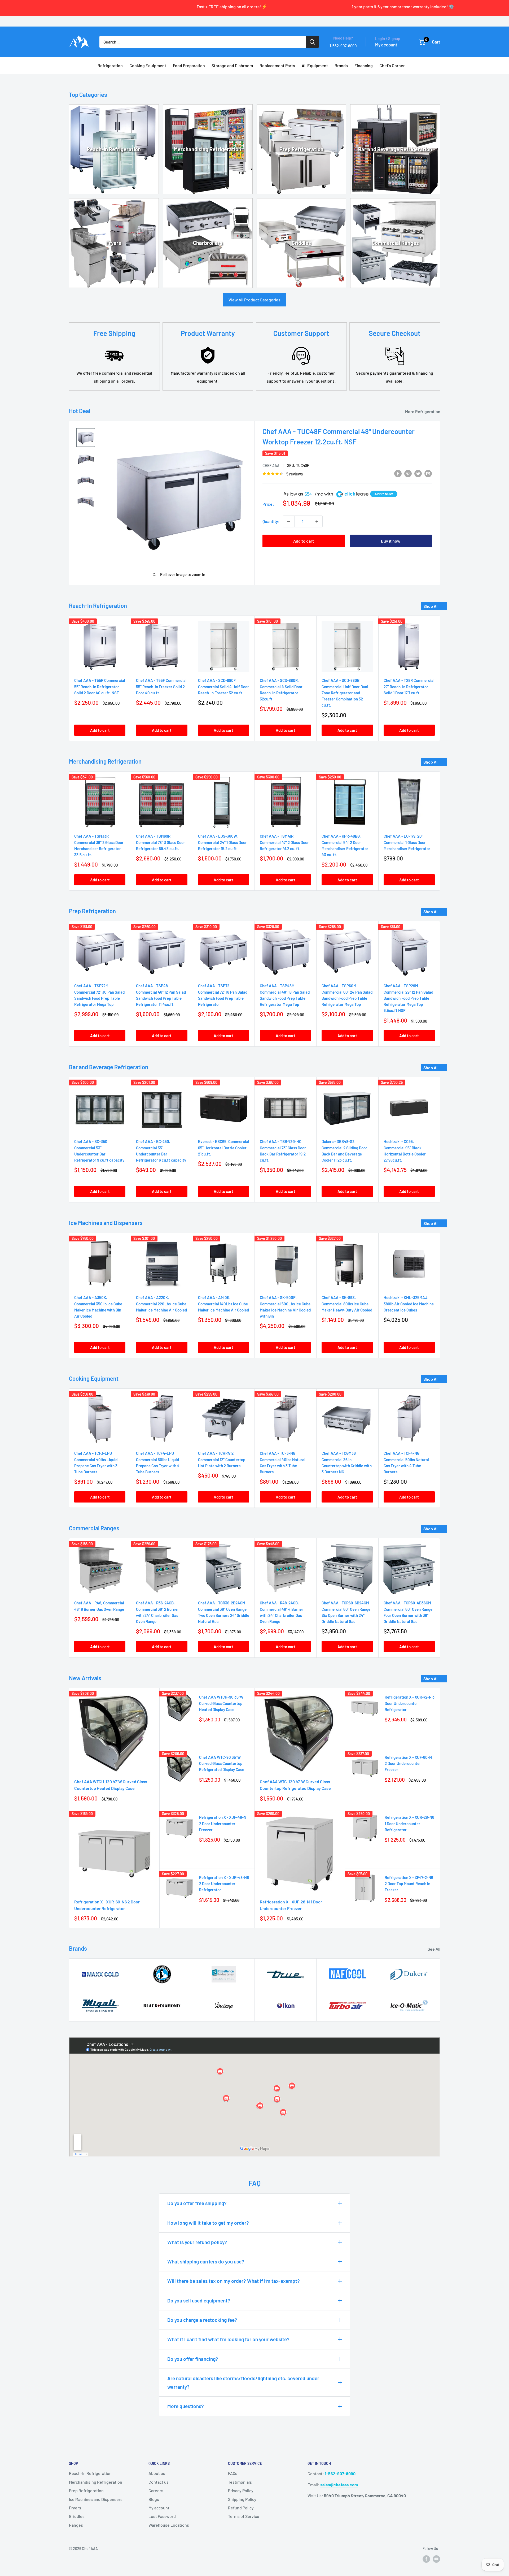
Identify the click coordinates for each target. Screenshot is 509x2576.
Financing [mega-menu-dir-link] (364, 65)
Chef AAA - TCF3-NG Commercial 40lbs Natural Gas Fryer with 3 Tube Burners (283, 1463)
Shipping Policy (242, 2499)
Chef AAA (271, 466)
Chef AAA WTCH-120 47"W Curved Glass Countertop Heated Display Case (111, 1785)
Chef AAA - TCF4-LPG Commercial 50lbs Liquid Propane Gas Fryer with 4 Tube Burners (158, 1463)
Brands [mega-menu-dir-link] (341, 65)
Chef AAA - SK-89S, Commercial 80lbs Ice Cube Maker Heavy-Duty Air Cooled (347, 1304)
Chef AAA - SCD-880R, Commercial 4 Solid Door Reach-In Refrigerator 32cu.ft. (281, 690)
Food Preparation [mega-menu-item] (189, 65)
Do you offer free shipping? (197, 2203)
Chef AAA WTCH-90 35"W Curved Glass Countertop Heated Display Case (221, 1703)
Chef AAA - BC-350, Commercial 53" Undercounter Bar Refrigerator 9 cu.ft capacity (99, 1151)
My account (386, 45)
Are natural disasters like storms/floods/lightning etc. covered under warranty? (243, 2382)
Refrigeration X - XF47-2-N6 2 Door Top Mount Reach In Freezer (409, 1884)
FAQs (233, 2473)
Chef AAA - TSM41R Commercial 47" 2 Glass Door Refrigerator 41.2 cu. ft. (284, 842)
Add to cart (304, 541)
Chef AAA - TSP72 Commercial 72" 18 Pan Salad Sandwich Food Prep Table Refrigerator (223, 995)
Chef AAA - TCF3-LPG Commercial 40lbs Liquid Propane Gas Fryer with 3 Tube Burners (96, 1463)
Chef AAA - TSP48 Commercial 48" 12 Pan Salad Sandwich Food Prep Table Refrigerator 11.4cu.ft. (161, 995)
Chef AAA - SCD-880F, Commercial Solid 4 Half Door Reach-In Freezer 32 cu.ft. (223, 687)
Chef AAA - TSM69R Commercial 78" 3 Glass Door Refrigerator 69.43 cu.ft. (161, 842)
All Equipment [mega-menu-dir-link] (315, 65)
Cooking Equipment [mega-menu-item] (148, 65)
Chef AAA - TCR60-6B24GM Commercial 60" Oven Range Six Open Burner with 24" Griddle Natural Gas (346, 1612)
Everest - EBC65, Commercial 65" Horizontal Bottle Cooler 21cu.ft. (224, 1148)
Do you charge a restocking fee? (202, 2320)
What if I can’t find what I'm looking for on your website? (228, 2339)
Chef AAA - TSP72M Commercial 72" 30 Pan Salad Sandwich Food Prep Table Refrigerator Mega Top (99, 995)
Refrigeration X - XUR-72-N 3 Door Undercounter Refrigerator (410, 1703)
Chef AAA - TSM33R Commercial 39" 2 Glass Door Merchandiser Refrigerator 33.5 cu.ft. (99, 845)
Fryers (114, 243)
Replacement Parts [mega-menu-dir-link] (277, 65)
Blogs (154, 2499)
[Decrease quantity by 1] (289, 521)
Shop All (431, 606)
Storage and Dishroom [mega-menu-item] (232, 65)
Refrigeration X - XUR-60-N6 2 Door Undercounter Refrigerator (107, 1905)
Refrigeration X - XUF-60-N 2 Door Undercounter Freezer (408, 1763)
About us (157, 2473)
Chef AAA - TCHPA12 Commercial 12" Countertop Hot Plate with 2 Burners (222, 1460)
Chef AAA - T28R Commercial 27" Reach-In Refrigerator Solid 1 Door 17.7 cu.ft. (409, 687)
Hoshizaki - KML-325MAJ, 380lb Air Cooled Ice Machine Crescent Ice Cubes (409, 1304)
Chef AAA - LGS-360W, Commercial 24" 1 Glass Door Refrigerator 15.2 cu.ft (222, 842)
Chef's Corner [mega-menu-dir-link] (392, 65)
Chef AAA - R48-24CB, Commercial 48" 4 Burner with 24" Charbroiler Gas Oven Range (282, 1612)
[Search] (312, 42)
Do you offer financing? (193, 2359)
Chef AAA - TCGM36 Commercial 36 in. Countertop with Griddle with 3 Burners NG (347, 1463)
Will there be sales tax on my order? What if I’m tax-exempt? (234, 2281)
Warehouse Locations (169, 2525)
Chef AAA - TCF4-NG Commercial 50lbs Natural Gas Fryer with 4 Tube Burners (406, 1463)
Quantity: (271, 521)
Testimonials (240, 2482)
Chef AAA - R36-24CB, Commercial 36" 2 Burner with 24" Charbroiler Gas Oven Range (157, 1612)
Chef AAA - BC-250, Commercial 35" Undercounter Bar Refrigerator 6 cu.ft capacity (161, 1151)
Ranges (76, 2525)
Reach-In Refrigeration (114, 149)
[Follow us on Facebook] (426, 2559)
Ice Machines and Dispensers (96, 2499)
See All (434, 1949)
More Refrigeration (423, 411)
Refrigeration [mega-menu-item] (110, 65)
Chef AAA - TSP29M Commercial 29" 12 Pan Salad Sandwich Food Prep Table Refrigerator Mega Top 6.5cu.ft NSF (408, 998)
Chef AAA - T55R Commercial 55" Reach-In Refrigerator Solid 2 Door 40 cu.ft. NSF (100, 687)
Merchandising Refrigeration (208, 149)
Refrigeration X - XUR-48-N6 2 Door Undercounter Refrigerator (224, 1884)
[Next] (440, 678)
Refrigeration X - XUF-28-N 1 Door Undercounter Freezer (291, 1905)
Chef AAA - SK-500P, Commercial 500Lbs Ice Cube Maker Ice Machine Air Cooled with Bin (285, 1307)
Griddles (301, 243)
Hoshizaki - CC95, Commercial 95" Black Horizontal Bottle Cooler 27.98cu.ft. (405, 1151)
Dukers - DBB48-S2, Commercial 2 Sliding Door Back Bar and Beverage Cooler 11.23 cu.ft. (344, 1151)
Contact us (159, 2482)
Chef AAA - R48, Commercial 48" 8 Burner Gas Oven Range (99, 1606)
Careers (156, 2490)
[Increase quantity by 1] (317, 521)
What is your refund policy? (197, 2242)
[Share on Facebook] (398, 473)
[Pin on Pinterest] (408, 473)
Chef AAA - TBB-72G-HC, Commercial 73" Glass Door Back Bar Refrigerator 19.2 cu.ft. (283, 1151)
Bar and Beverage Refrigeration (395, 149)
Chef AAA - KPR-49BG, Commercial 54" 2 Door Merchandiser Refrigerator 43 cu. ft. (345, 845)
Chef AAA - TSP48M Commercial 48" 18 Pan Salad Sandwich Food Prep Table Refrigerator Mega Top (285, 995)
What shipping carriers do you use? (206, 2261)
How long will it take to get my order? (208, 2223)
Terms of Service (244, 2516)
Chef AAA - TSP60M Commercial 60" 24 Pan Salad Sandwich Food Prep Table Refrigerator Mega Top (347, 995)
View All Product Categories (254, 300)
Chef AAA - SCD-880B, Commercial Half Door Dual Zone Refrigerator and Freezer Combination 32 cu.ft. (345, 693)
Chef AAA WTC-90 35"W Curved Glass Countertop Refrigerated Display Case (222, 1763)
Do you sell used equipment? (199, 2300)
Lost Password (162, 2516)
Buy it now (391, 541)
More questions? (186, 2406)
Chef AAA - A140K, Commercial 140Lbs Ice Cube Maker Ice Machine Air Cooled (223, 1304)
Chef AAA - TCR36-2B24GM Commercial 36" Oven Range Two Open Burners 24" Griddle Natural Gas (224, 1612)
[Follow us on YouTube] (436, 2559)
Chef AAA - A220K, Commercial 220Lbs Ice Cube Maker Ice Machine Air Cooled (161, 1304)
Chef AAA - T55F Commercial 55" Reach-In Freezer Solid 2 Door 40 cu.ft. (161, 687)
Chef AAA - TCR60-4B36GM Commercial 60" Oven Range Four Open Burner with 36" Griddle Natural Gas (408, 1612)
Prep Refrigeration (301, 149)
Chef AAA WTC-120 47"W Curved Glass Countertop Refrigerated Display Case (295, 1785)
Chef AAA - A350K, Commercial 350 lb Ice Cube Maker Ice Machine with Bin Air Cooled (98, 1307)
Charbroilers (208, 243)
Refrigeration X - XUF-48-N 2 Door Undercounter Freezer (223, 1823)
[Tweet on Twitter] (418, 473)
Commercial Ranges (395, 243)
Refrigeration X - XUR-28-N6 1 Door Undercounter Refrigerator (409, 1823)
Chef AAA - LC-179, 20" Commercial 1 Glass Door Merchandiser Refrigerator (407, 842)
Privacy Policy (241, 2490)
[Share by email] (428, 473)
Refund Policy (241, 2508)
